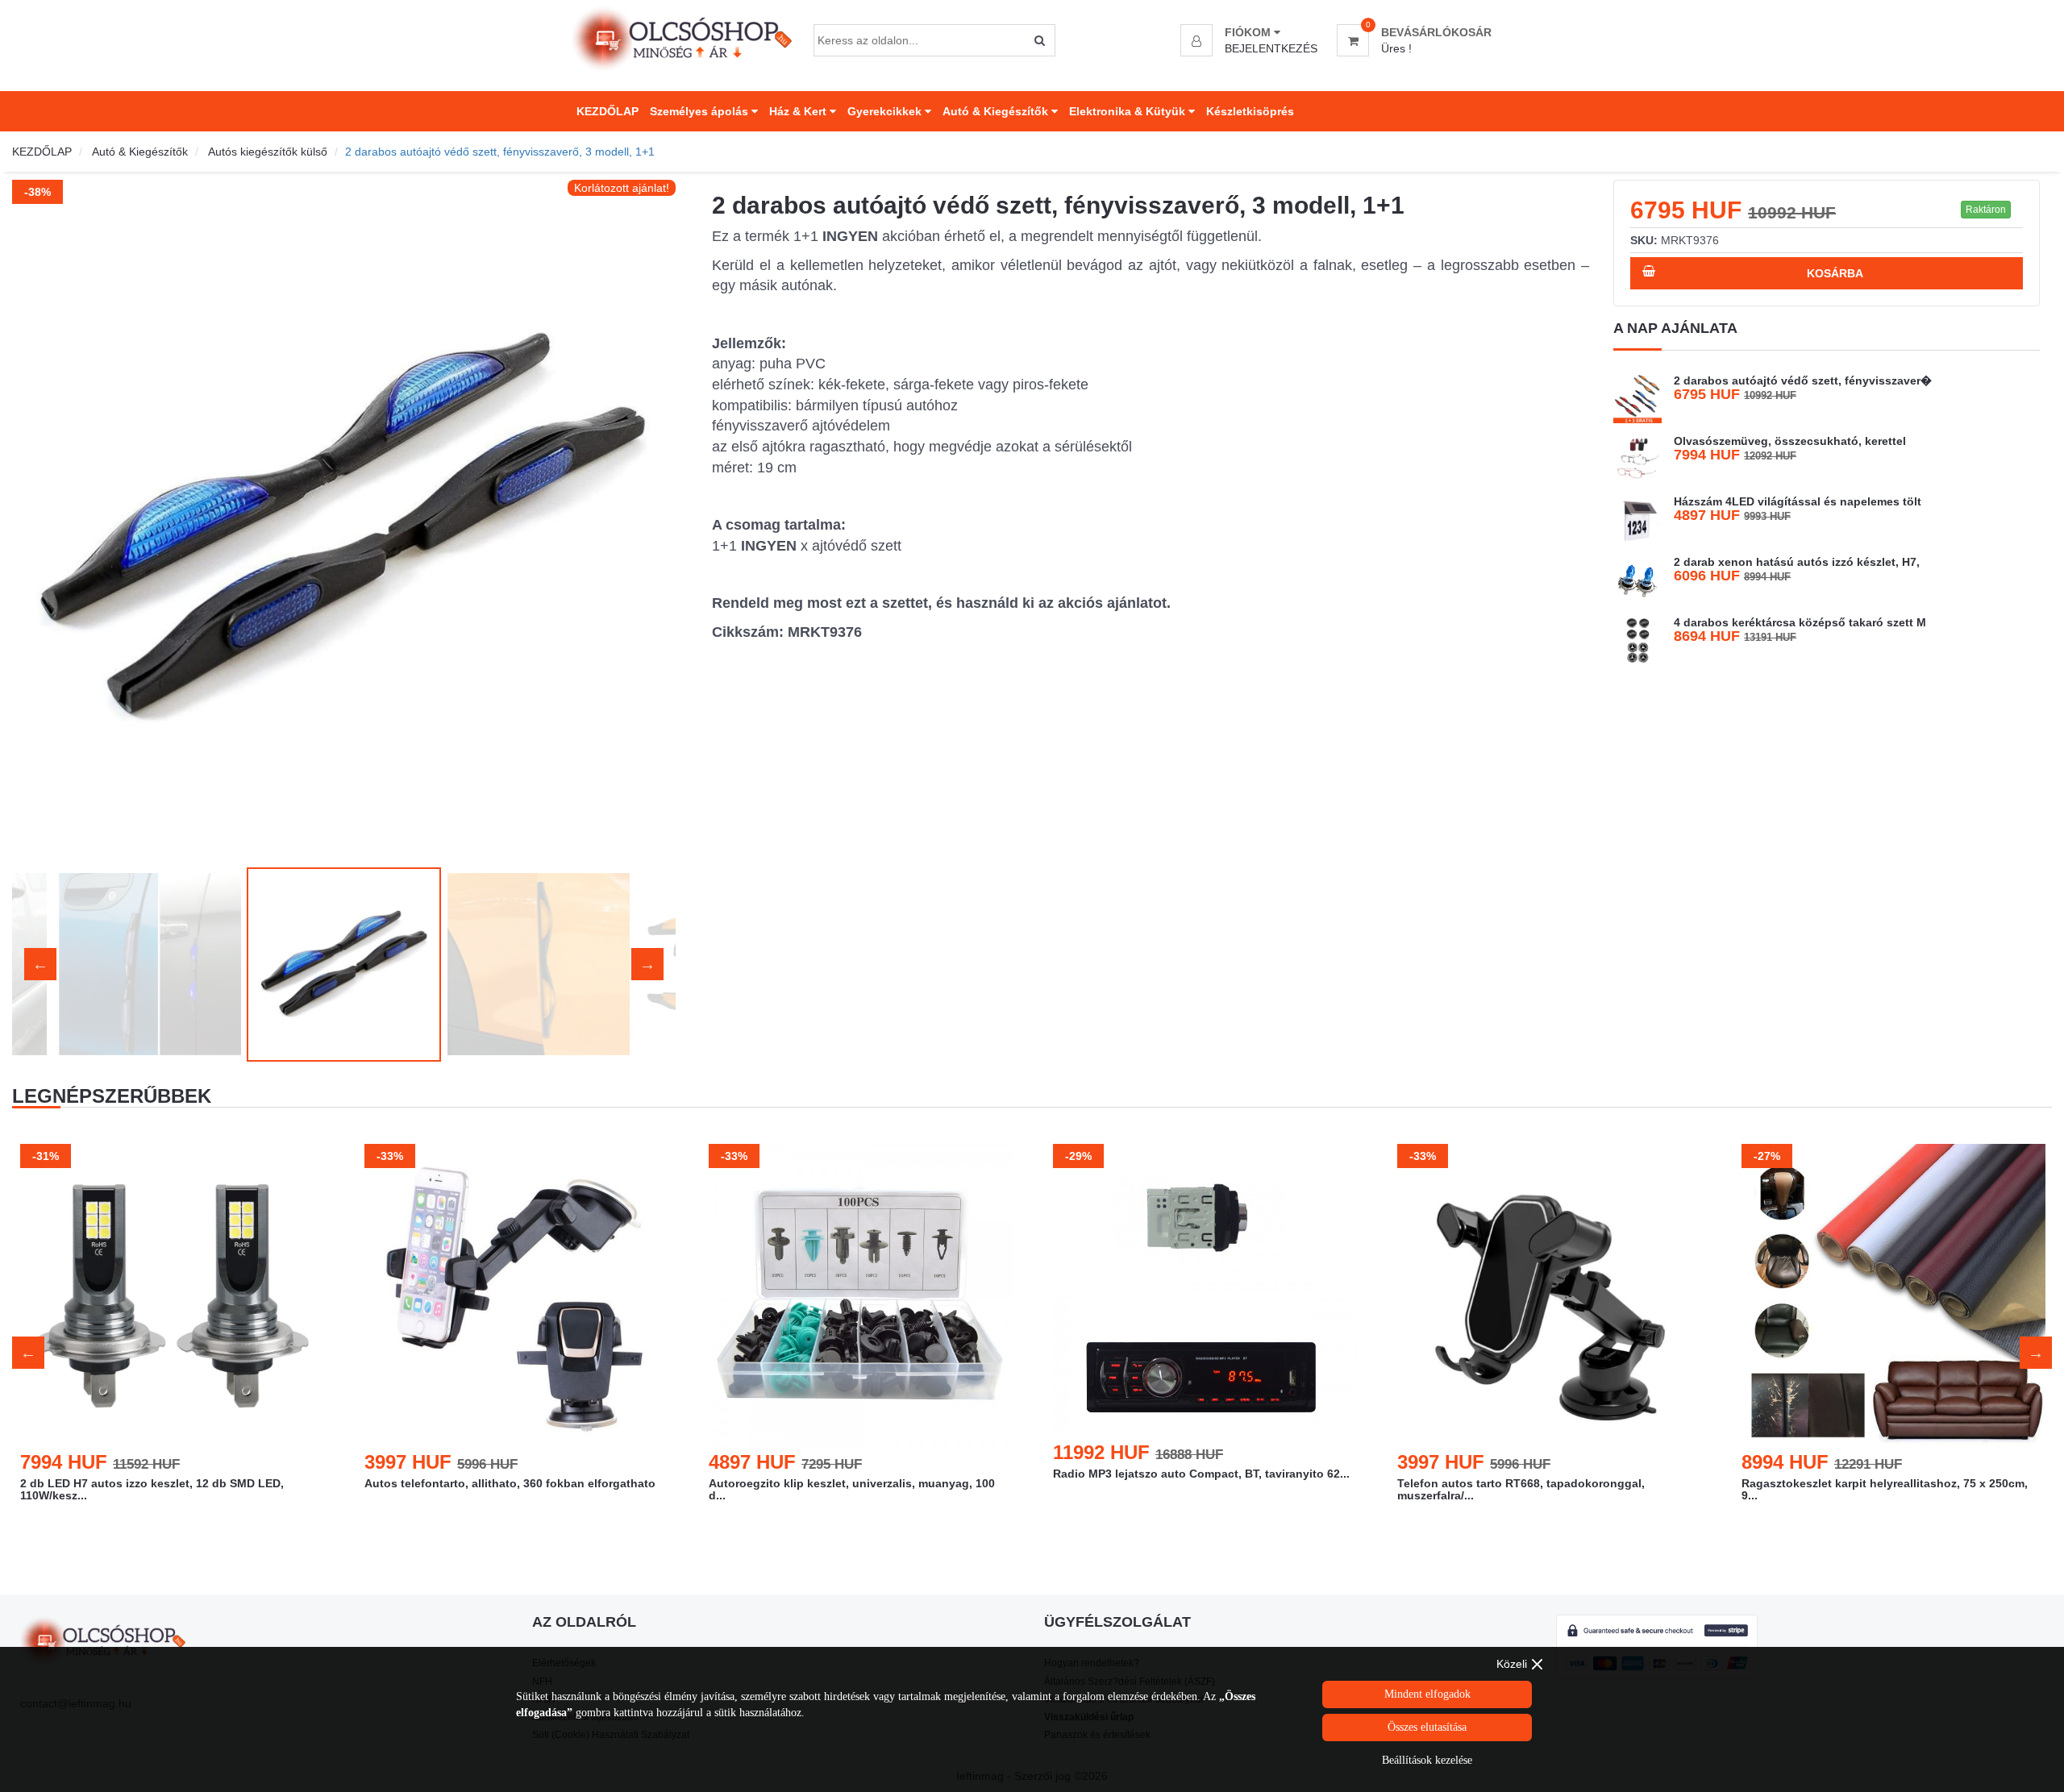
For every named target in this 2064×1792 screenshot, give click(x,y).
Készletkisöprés (1250, 111)
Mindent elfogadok (1427, 1694)
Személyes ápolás (701, 111)
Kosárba (1835, 273)
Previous (40, 519)
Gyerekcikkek (886, 111)
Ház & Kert (799, 111)
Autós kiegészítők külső (268, 152)
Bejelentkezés (1271, 48)
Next (647, 519)
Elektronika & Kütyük (1129, 111)
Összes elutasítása (1427, 1727)
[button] (1251, 32)
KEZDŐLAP (608, 111)
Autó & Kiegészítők (997, 111)
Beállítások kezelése (1427, 1760)
